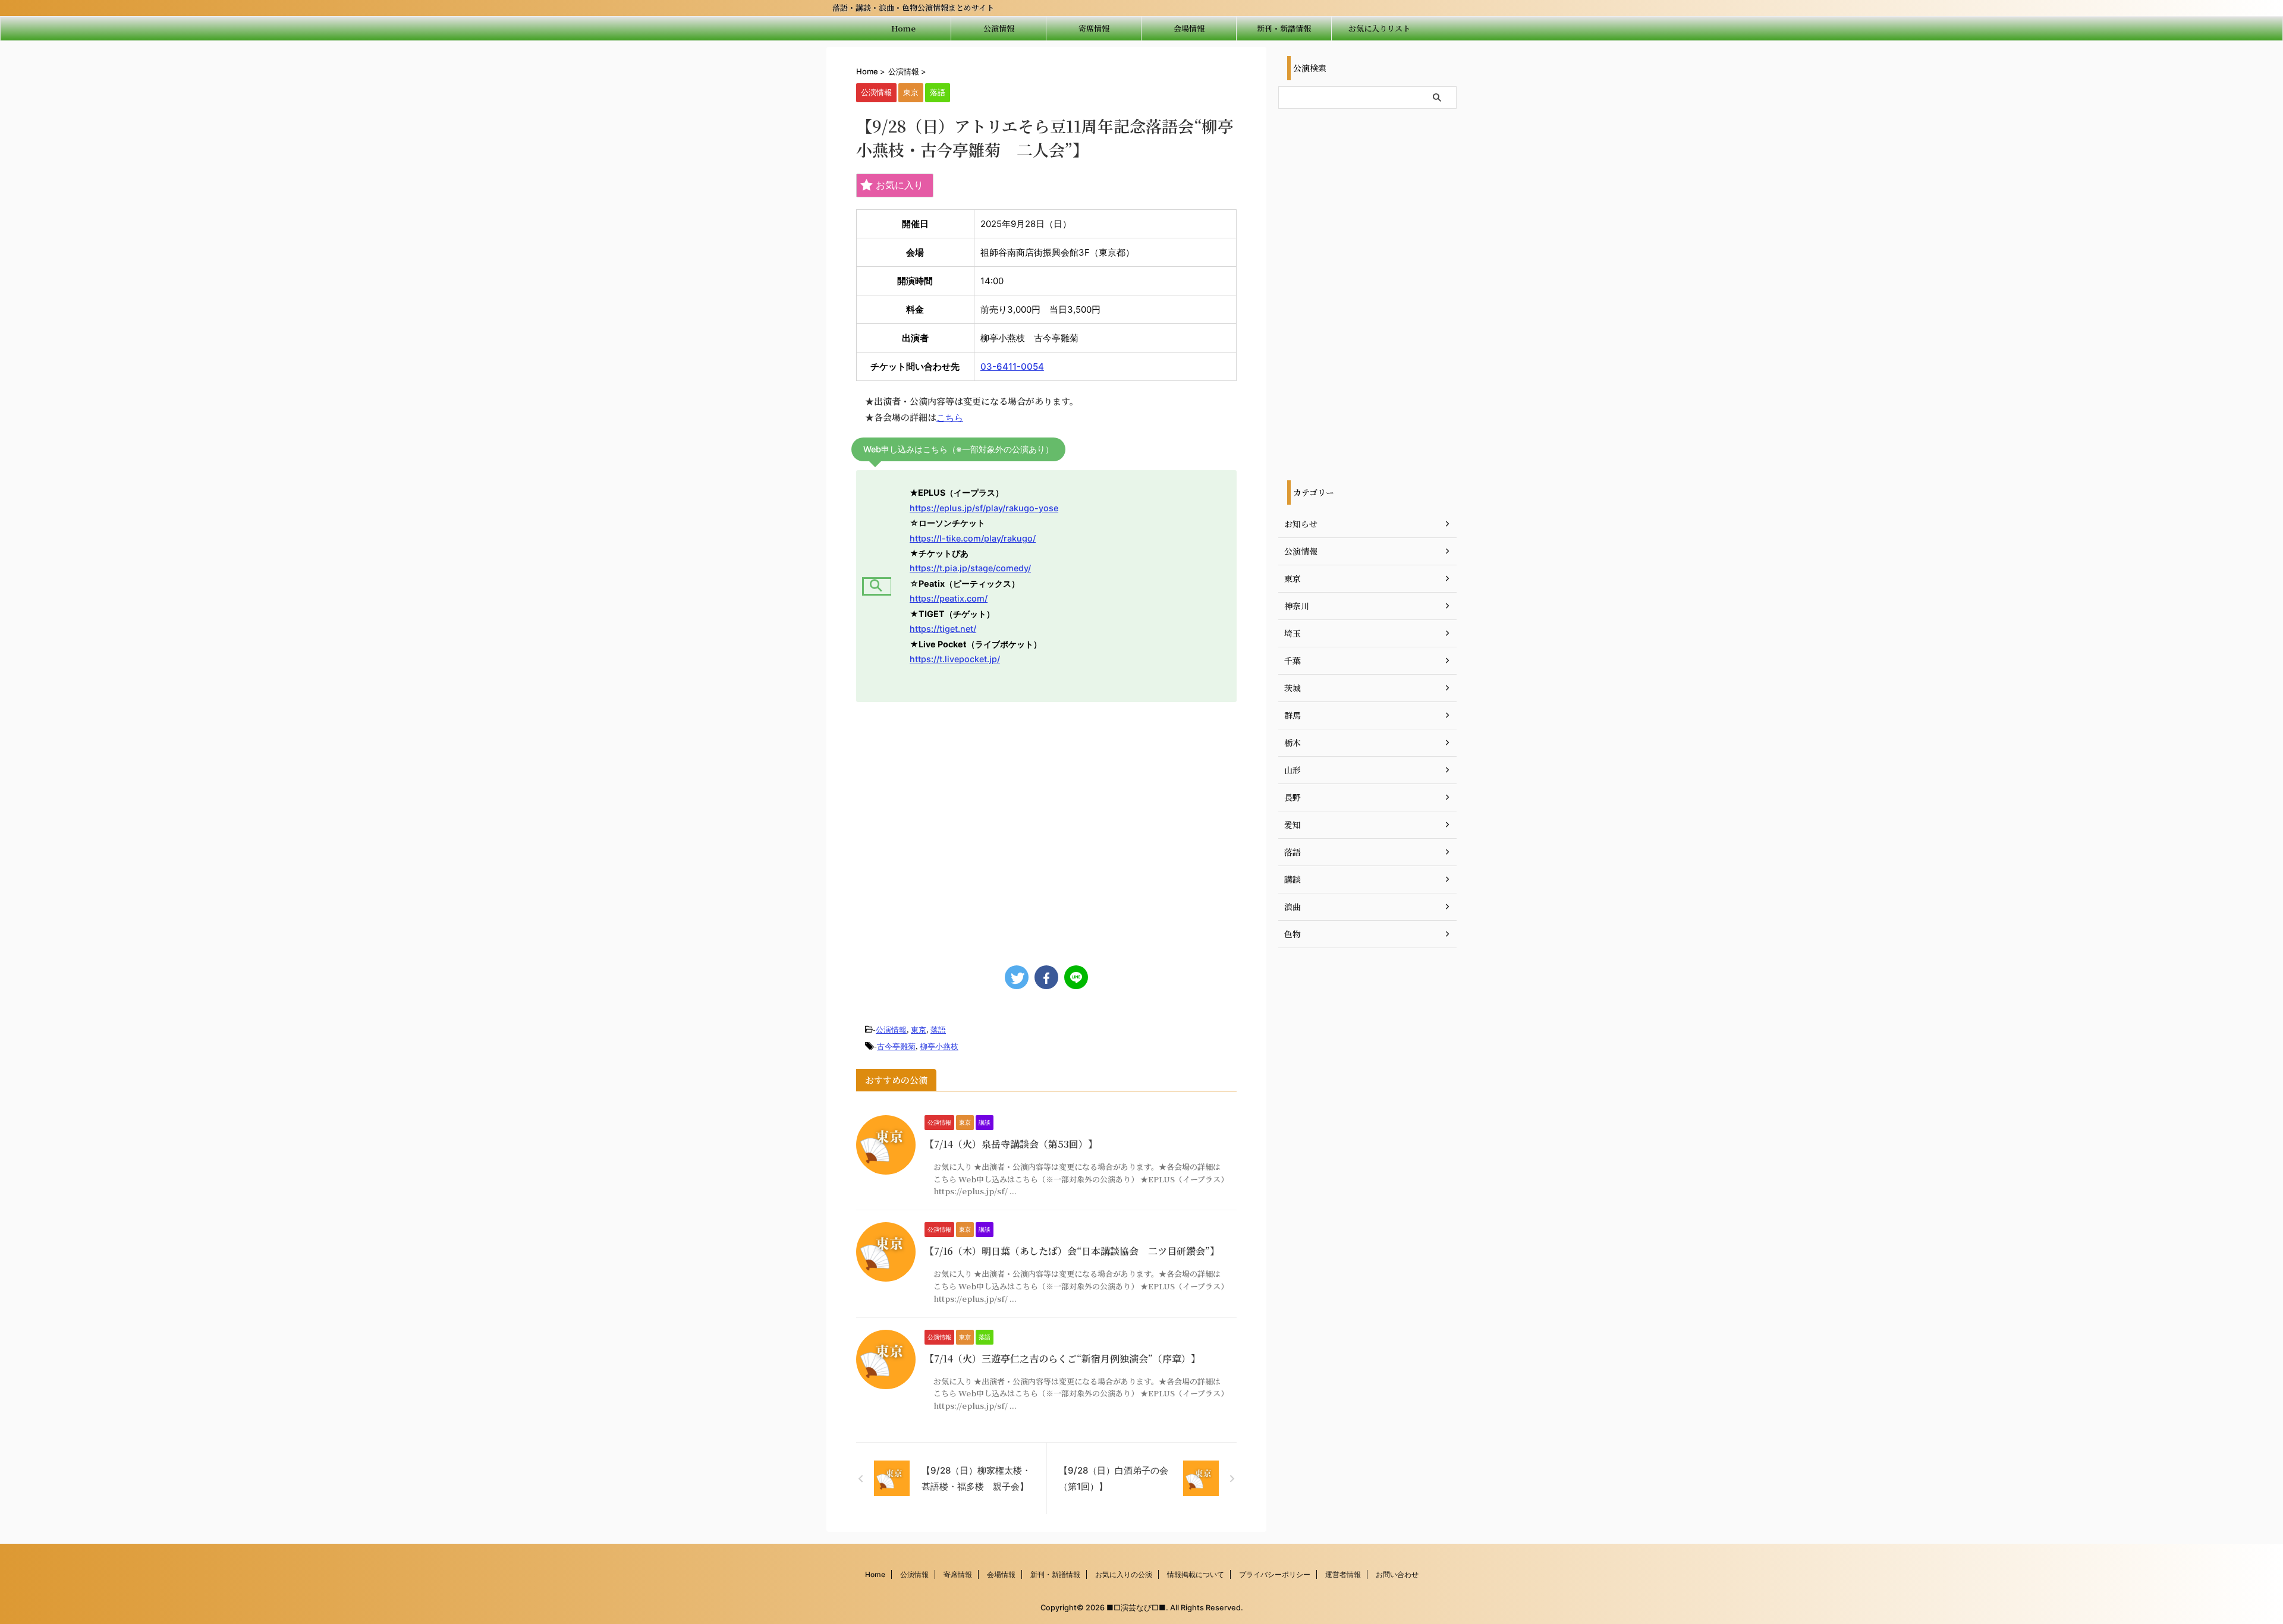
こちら (950, 418)
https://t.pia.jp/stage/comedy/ (970, 568)
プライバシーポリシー (1275, 1574)
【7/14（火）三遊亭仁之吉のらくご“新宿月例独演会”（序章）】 (1062, 1359)
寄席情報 (1094, 28)
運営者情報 (1343, 1574)
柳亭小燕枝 (939, 1046)
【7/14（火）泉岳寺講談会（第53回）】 (1011, 1144)
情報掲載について (1196, 1574)
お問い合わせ (1397, 1574)
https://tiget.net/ (943, 629)
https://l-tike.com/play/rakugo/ (973, 538)
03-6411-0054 (1012, 366)
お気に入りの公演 (1124, 1574)
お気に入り (900, 185)
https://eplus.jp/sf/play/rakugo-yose (984, 508)
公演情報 (999, 28)
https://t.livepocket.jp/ (955, 659)
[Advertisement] (1046, 828)
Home (903, 28)
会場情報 (1189, 28)
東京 (919, 1030)
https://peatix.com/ (949, 598)
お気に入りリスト (1379, 28)
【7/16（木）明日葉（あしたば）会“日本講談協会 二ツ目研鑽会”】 (1072, 1251)
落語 (938, 1030)
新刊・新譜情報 (1284, 28)
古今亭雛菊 (896, 1046)
